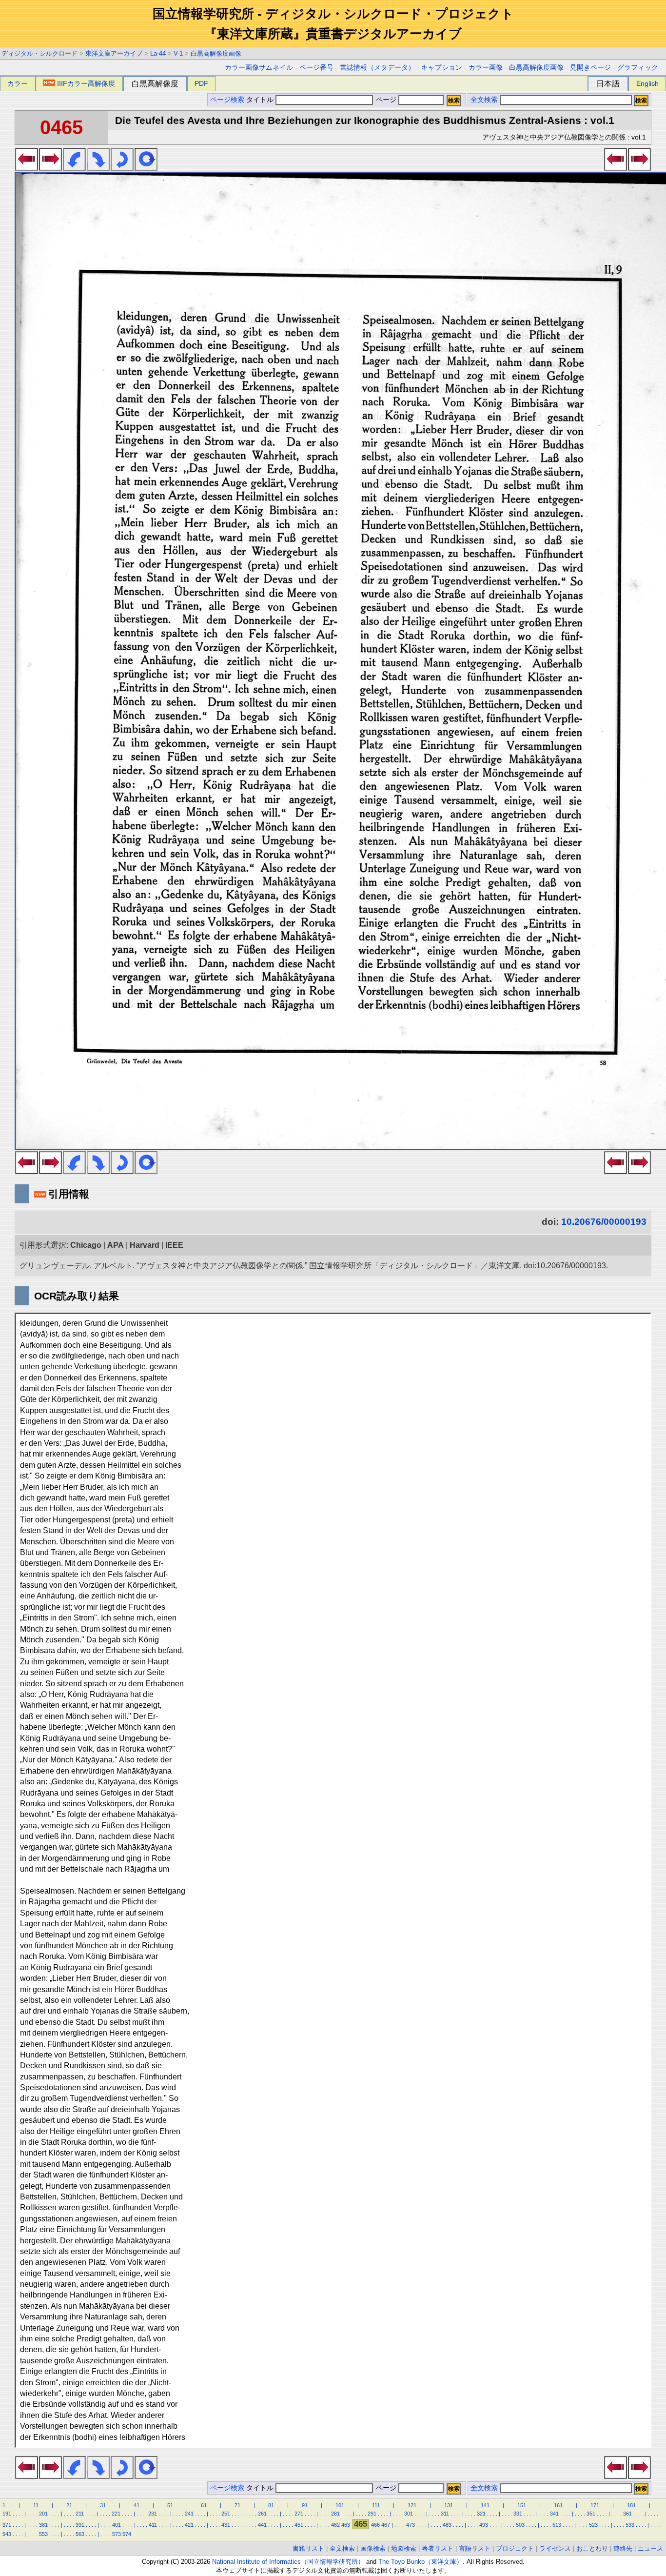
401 (117, 2525)
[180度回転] (122, 168)
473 (411, 2525)
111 (376, 2505)
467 (386, 2525)
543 (7, 2534)
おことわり (592, 2548)
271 (299, 2514)
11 (36, 2505)
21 (69, 2505)
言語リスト (475, 2548)
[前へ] (27, 168)
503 (520, 2525)
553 (43, 2534)
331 (518, 2514)
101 (340, 2505)
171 (595, 2505)
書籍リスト (308, 2548)
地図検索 (404, 2548)
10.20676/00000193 (604, 1222)
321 (481, 2514)
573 (117, 2534)
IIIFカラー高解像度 (86, 83)
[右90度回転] (98, 168)
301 (409, 2514)
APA (116, 1245)
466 (375, 2525)
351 (591, 2514)
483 (447, 2525)
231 (153, 2514)
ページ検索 (227, 100)
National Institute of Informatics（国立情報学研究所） (288, 2562)
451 (299, 2525)
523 (593, 2525)
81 (271, 2505)
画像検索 (373, 2548)
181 (631, 2505)
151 (522, 2505)
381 (43, 2525)
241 (189, 2514)
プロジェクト (515, 2548)
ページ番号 (316, 68)
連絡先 (623, 2548)
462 (335, 2525)
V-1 (178, 53)
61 (204, 2505)
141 (485, 2505)
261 (262, 2514)
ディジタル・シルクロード (39, 53)
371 (7, 2525)
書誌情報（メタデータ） (377, 68)
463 (346, 2525)
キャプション (442, 68)
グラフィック (638, 68)
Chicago (86, 1245)
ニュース (650, 2548)
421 (189, 2525)
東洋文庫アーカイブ (114, 53)
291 (372, 2514)
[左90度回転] (74, 168)
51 (170, 2505)
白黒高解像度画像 (216, 53)
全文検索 (484, 100)
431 (226, 2525)
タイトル (261, 100)
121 (412, 2505)
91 (305, 2505)
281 (335, 2514)
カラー (18, 83)
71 (237, 2505)
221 (116, 2514)
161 (558, 2505)
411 (153, 2525)
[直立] (146, 168)
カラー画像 (486, 68)
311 (445, 2514)
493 (484, 2525)
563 (80, 2534)
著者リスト (438, 2548)
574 (127, 2534)
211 (80, 2514)
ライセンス (555, 2548)
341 (554, 2514)
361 (627, 2514)
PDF (201, 83)
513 (557, 2525)
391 (80, 2525)
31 (103, 2505)
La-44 (158, 53)
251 (226, 2514)
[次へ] (50, 168)
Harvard (145, 1245)
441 (262, 2525)
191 (7, 2514)
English (647, 83)
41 (137, 2505)
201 (43, 2514)
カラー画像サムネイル (259, 68)
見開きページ (590, 68)
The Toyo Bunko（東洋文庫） (421, 2562)
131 (449, 2505)
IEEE (174, 1245)
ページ (386, 100)
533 (630, 2525)
